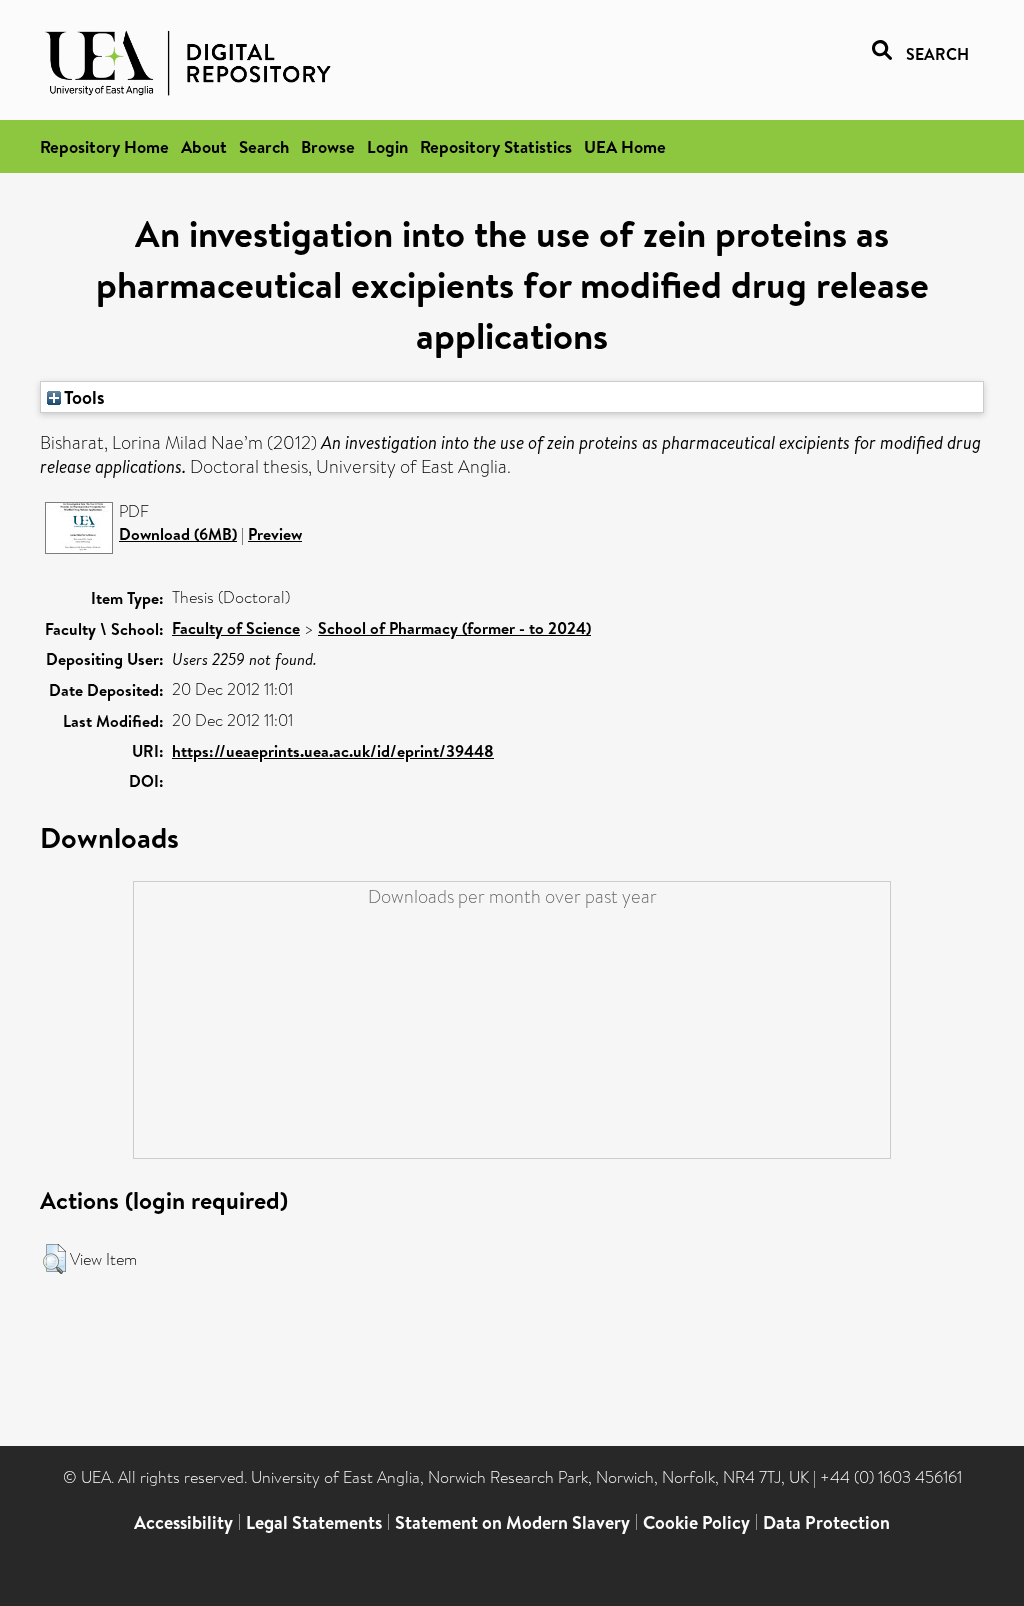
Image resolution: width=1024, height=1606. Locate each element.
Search (264, 146)
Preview (275, 534)
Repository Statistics (496, 146)
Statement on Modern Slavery (512, 1522)
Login (387, 146)
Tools (83, 397)
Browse (328, 146)
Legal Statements (314, 1522)
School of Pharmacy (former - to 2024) (454, 628)
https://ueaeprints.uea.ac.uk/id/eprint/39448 (333, 751)
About (204, 146)
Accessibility (183, 1522)
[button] (54, 1259)
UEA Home (625, 146)
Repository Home (104, 146)
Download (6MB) (178, 534)
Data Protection (826, 1522)
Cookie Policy (696, 1522)
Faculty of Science (236, 628)
